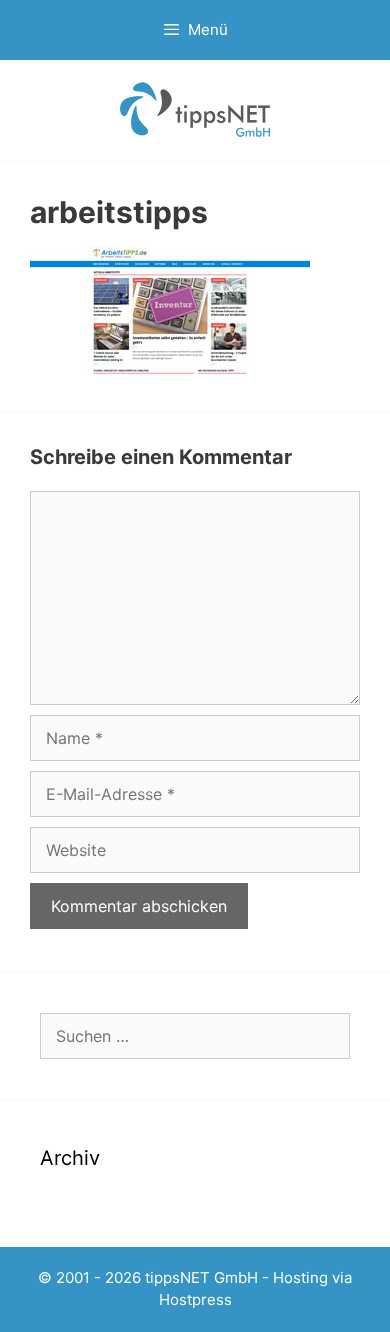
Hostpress (195, 1299)
